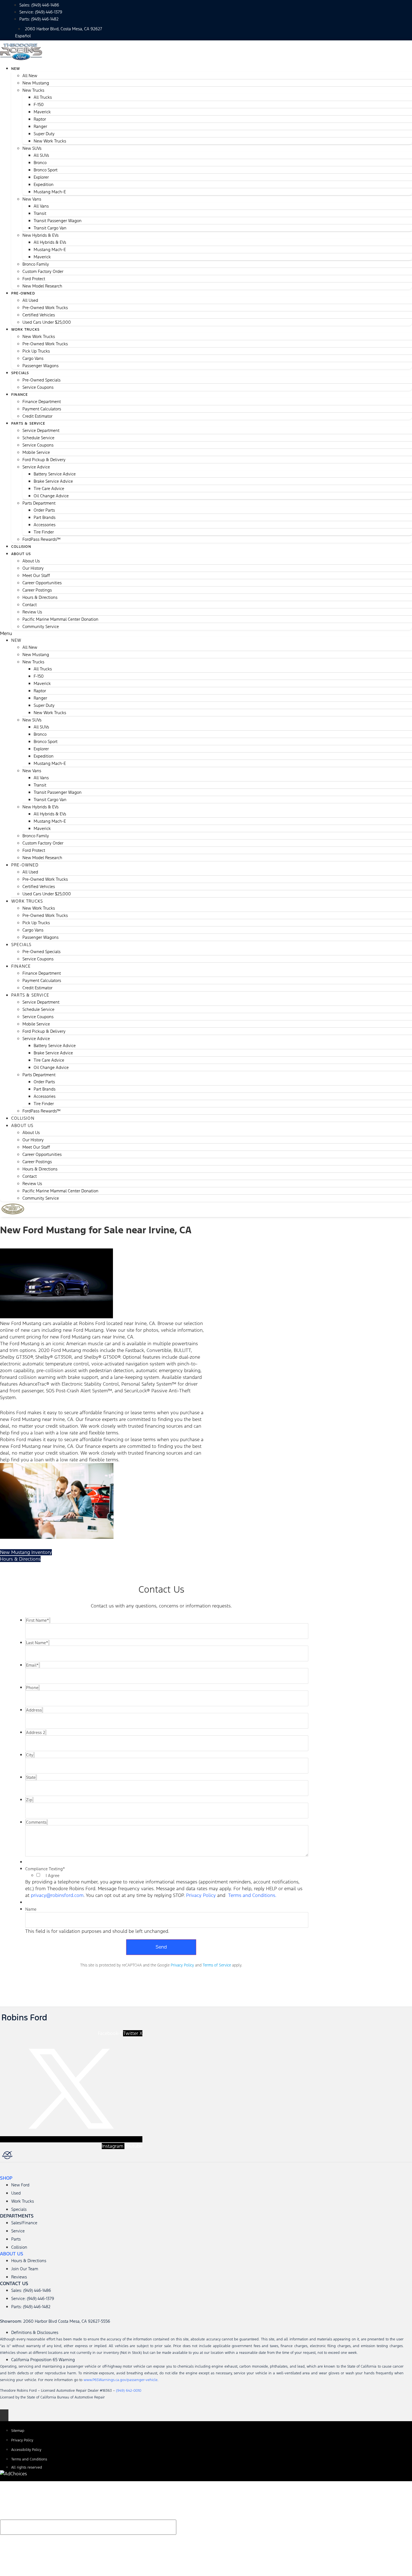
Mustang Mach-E (50, 192)
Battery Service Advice (55, 474)
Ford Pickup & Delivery (44, 460)
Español (23, 36)
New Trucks (33, 90)
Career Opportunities (42, 583)
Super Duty (44, 134)
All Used (30, 300)
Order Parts (44, 510)
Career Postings (37, 590)
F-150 (39, 104)
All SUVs (41, 155)
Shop (6, 2178)
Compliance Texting (45, 1869)
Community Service (41, 626)
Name (31, 1909)
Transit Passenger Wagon (58, 221)
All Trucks (43, 97)
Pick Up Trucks (36, 351)
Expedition (44, 184)
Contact (30, 605)
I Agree (53, 1876)
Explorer (41, 177)
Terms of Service (217, 1965)
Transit (40, 213)
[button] (206, 633)
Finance (19, 395)
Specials (20, 373)
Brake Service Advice (53, 481)
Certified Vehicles (39, 315)
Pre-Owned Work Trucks (45, 308)
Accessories (45, 525)
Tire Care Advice (49, 488)
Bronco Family (36, 264)
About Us (21, 554)
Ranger (40, 126)
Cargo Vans (33, 358)
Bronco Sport (46, 170)
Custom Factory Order (43, 271)
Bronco (40, 163)
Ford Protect (34, 279)
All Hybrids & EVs (50, 242)
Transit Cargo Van (50, 228)
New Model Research (42, 286)
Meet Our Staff (36, 575)
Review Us (32, 612)
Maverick (42, 112)
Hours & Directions (40, 597)
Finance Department (42, 402)
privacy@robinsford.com (57, 1895)
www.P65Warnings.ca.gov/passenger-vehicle (121, 2380)
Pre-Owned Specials (41, 380)
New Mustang (36, 83)
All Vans (41, 206)
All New (30, 76)
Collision (23, 1118)
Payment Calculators (42, 409)
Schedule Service (38, 438)
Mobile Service (36, 452)
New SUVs (32, 148)
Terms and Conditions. (252, 1895)
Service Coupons (38, 387)
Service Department (41, 430)
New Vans (32, 199)
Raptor (40, 119)
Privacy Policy (201, 1895)
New (16, 69)
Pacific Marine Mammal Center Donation (60, 619)
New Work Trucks (50, 141)
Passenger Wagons (40, 366)
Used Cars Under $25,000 (47, 322)
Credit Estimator (37, 988)
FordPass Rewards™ (41, 539)
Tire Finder (44, 532)
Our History (33, 568)
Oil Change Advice (51, 496)
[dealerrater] (72, 2156)
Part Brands (45, 517)
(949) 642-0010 (129, 2391)
